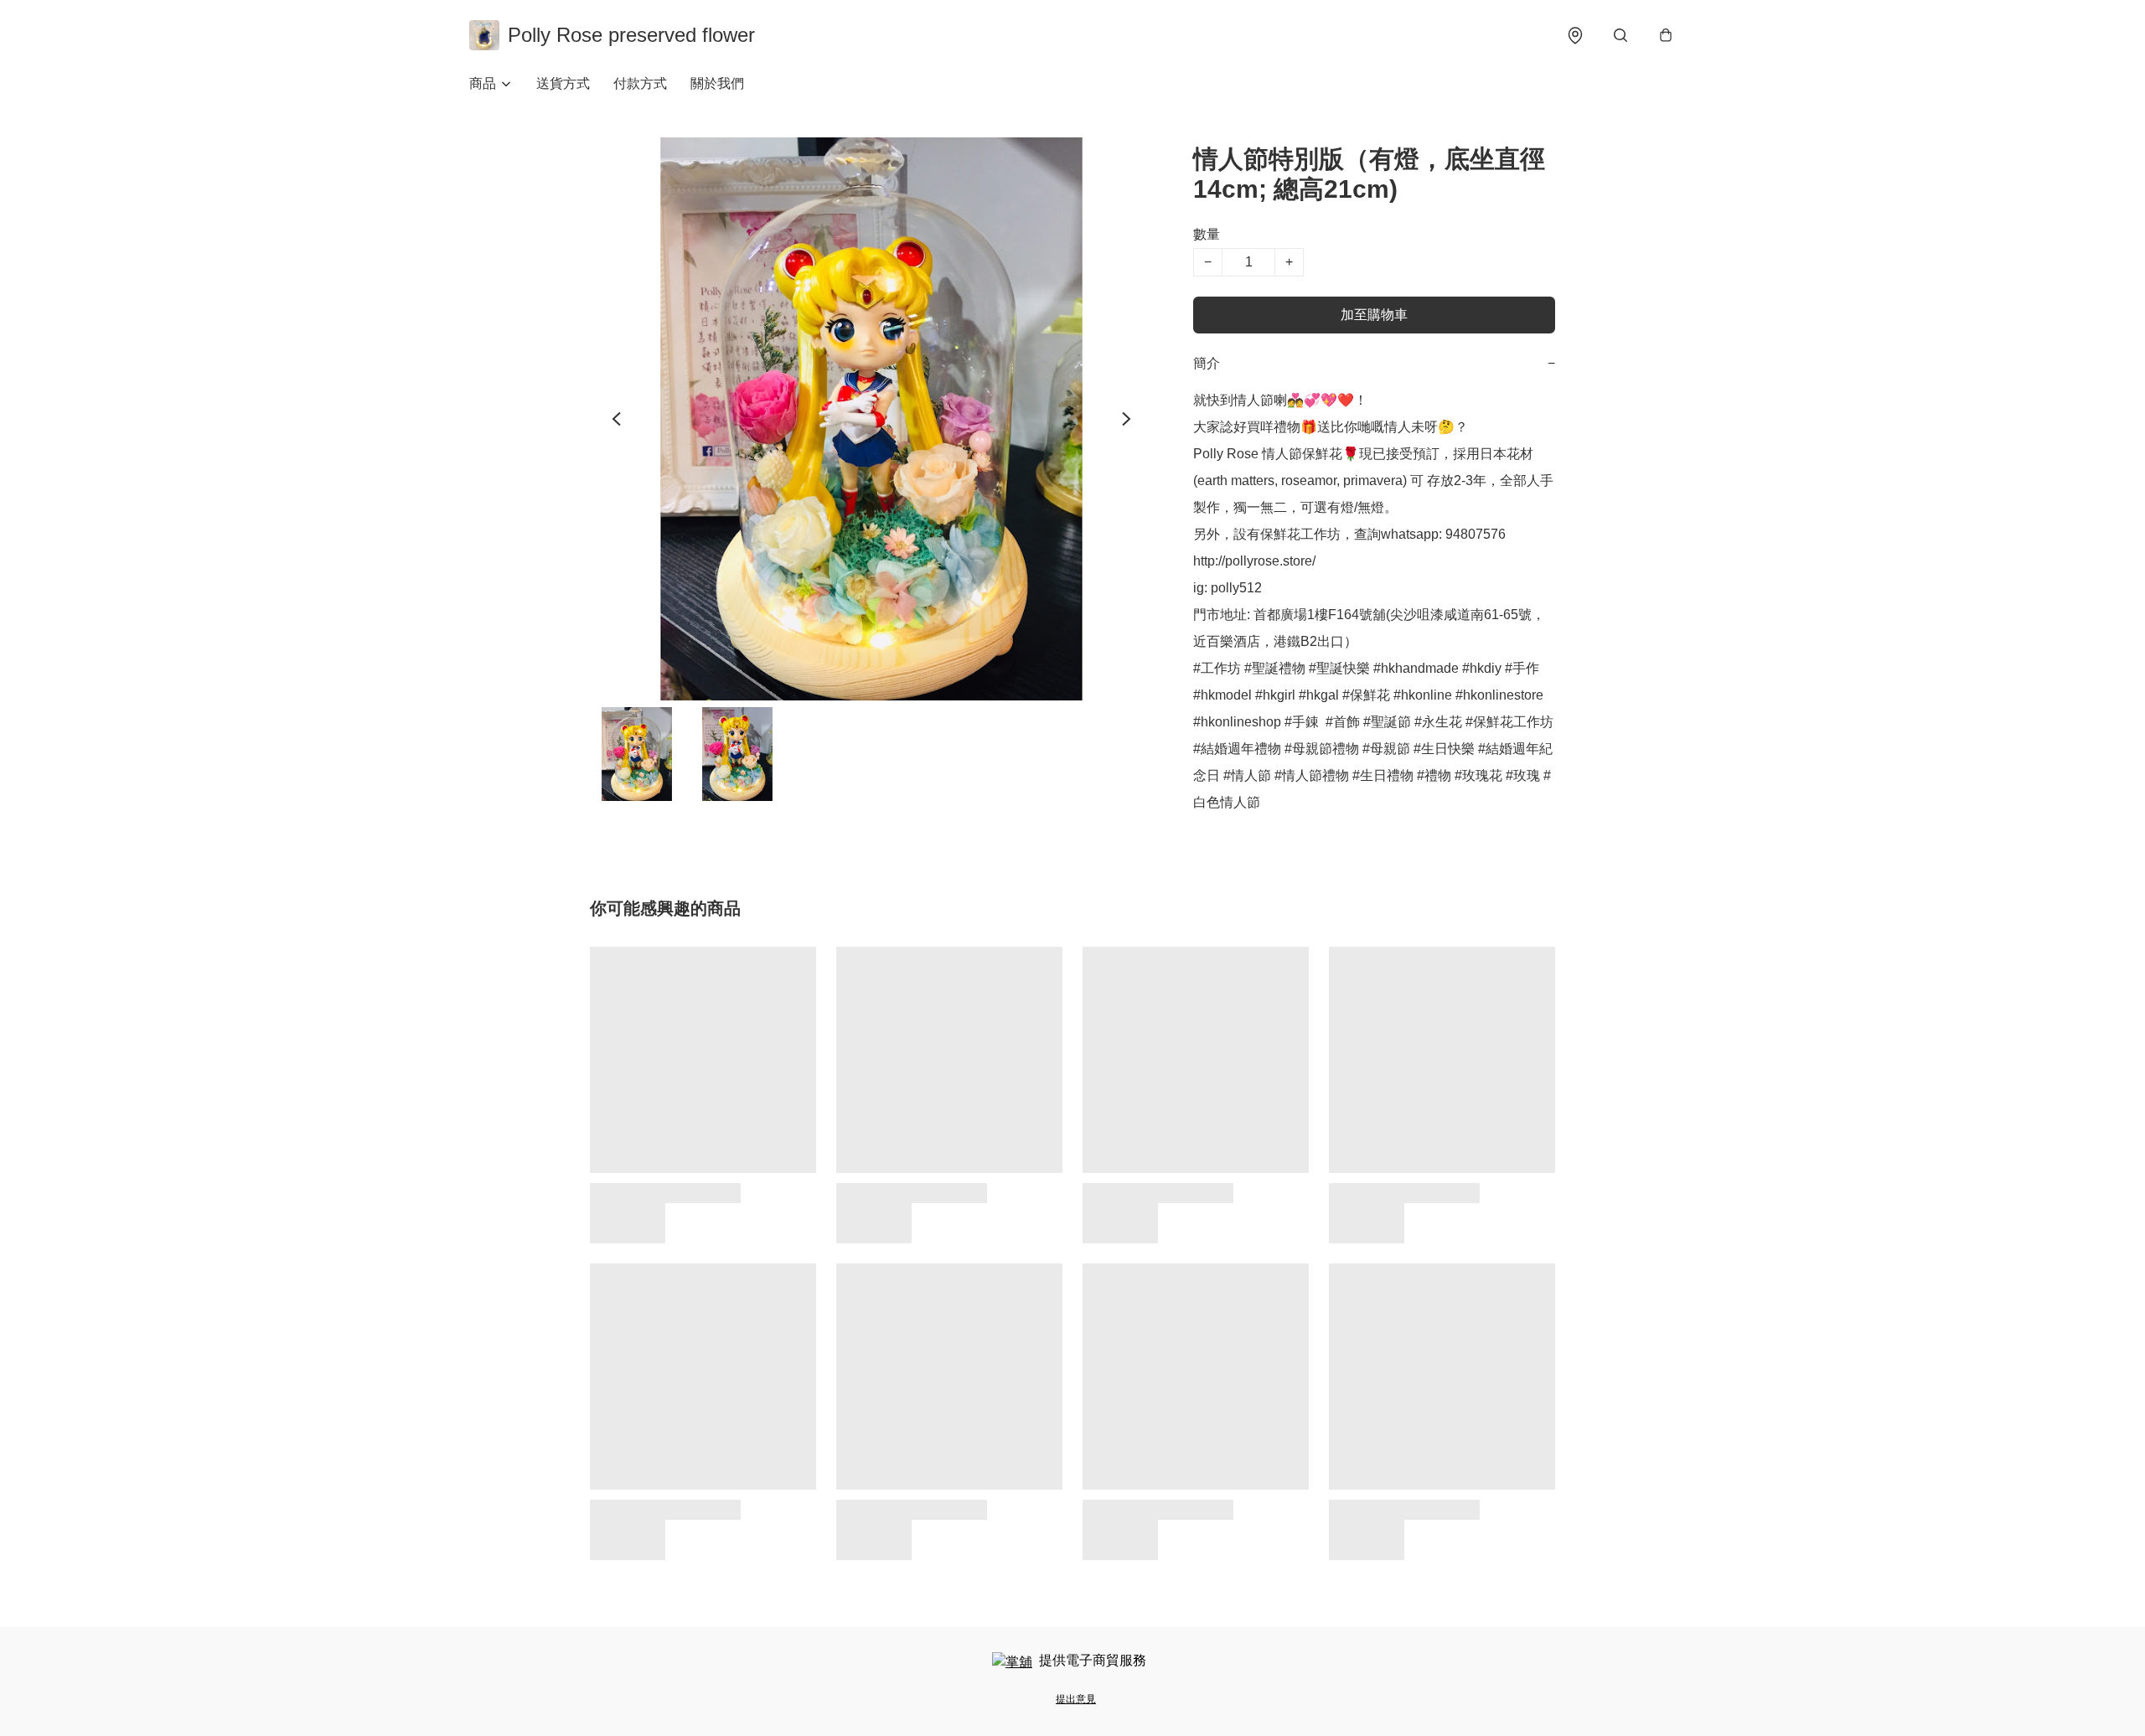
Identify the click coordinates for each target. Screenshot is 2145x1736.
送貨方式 (563, 83)
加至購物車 (1374, 315)
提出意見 (1076, 1699)
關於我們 (717, 83)
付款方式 (640, 83)
